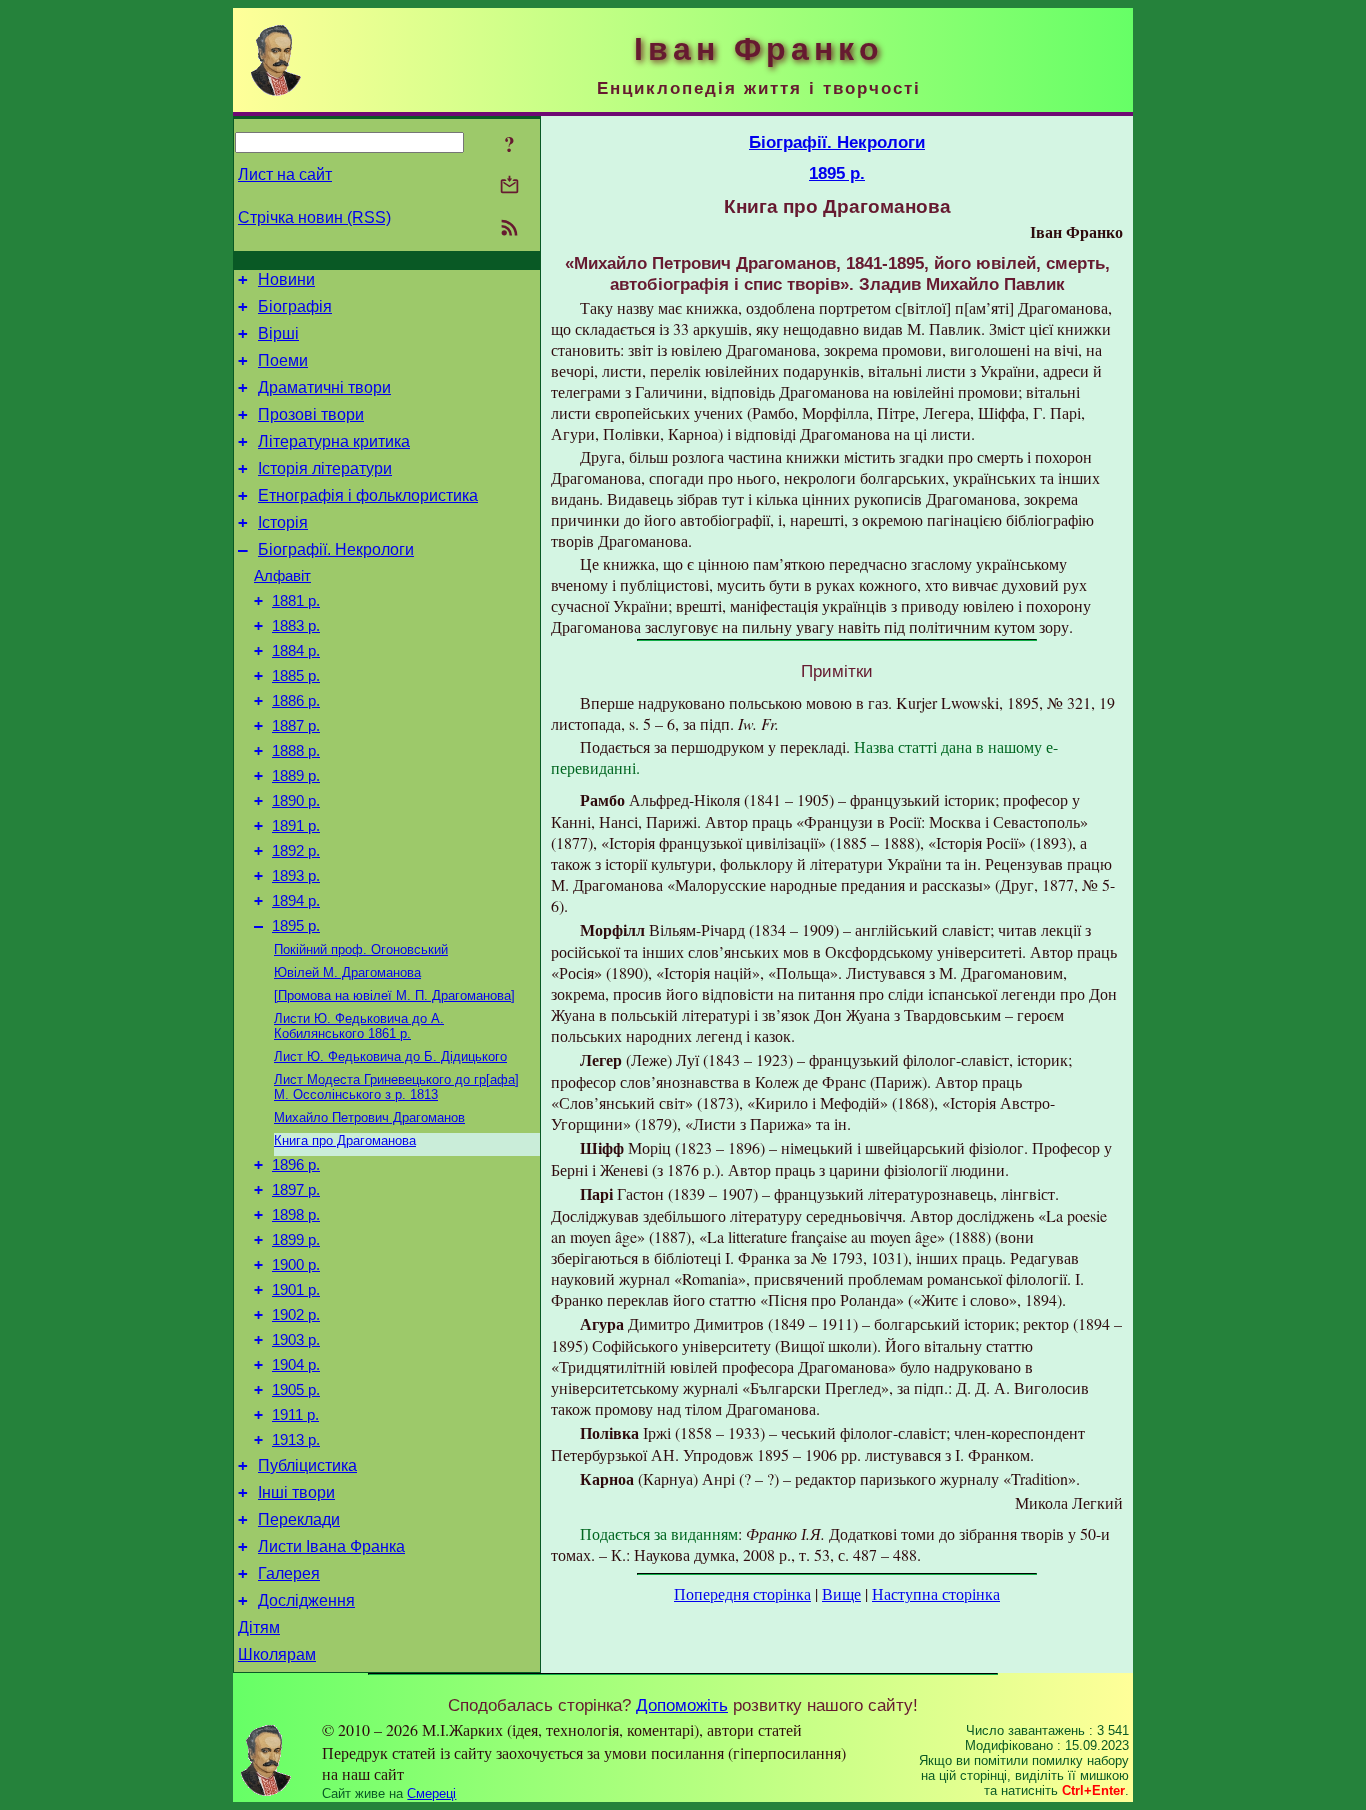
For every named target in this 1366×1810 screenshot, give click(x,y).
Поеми (283, 360)
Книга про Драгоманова (345, 1140)
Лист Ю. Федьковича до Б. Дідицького (390, 1056)
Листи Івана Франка (331, 1546)
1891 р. (296, 826)
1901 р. (296, 1290)
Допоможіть (682, 1705)
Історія (283, 522)
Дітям (259, 1627)
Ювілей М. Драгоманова (347, 972)
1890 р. (296, 801)
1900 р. (296, 1265)
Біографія (295, 306)
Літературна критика (334, 441)
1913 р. (296, 1440)
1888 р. (296, 751)
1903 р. (296, 1340)
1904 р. (296, 1365)
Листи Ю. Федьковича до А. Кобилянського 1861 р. (359, 1026)
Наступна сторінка (936, 1593)
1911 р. (295, 1415)
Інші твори (296, 1492)
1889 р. (296, 776)
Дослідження (306, 1600)
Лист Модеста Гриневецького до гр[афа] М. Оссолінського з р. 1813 (396, 1087)
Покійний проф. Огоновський (361, 949)
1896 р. (296, 1165)
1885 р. (296, 676)
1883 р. (296, 626)
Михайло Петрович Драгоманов (369, 1117)
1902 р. (296, 1315)
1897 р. (296, 1190)
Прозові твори (311, 414)
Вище (841, 1593)
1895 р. (296, 926)
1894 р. (296, 901)
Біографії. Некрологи (336, 549)
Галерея (289, 1573)
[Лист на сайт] (509, 186)
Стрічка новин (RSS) (314, 217)
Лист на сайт (285, 174)
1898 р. (296, 1215)
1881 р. (296, 601)
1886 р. (296, 701)
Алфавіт (282, 576)
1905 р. (296, 1390)
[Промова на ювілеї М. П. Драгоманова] (394, 995)
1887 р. (296, 726)
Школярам (277, 1654)
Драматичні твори (324, 387)
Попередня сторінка (742, 1593)
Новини (286, 279)
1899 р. (296, 1240)
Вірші (278, 333)
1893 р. (296, 876)
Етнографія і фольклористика (368, 495)
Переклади (299, 1519)
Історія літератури (325, 468)
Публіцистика (307, 1465)
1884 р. (296, 651)
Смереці (431, 1793)
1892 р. (296, 851)
